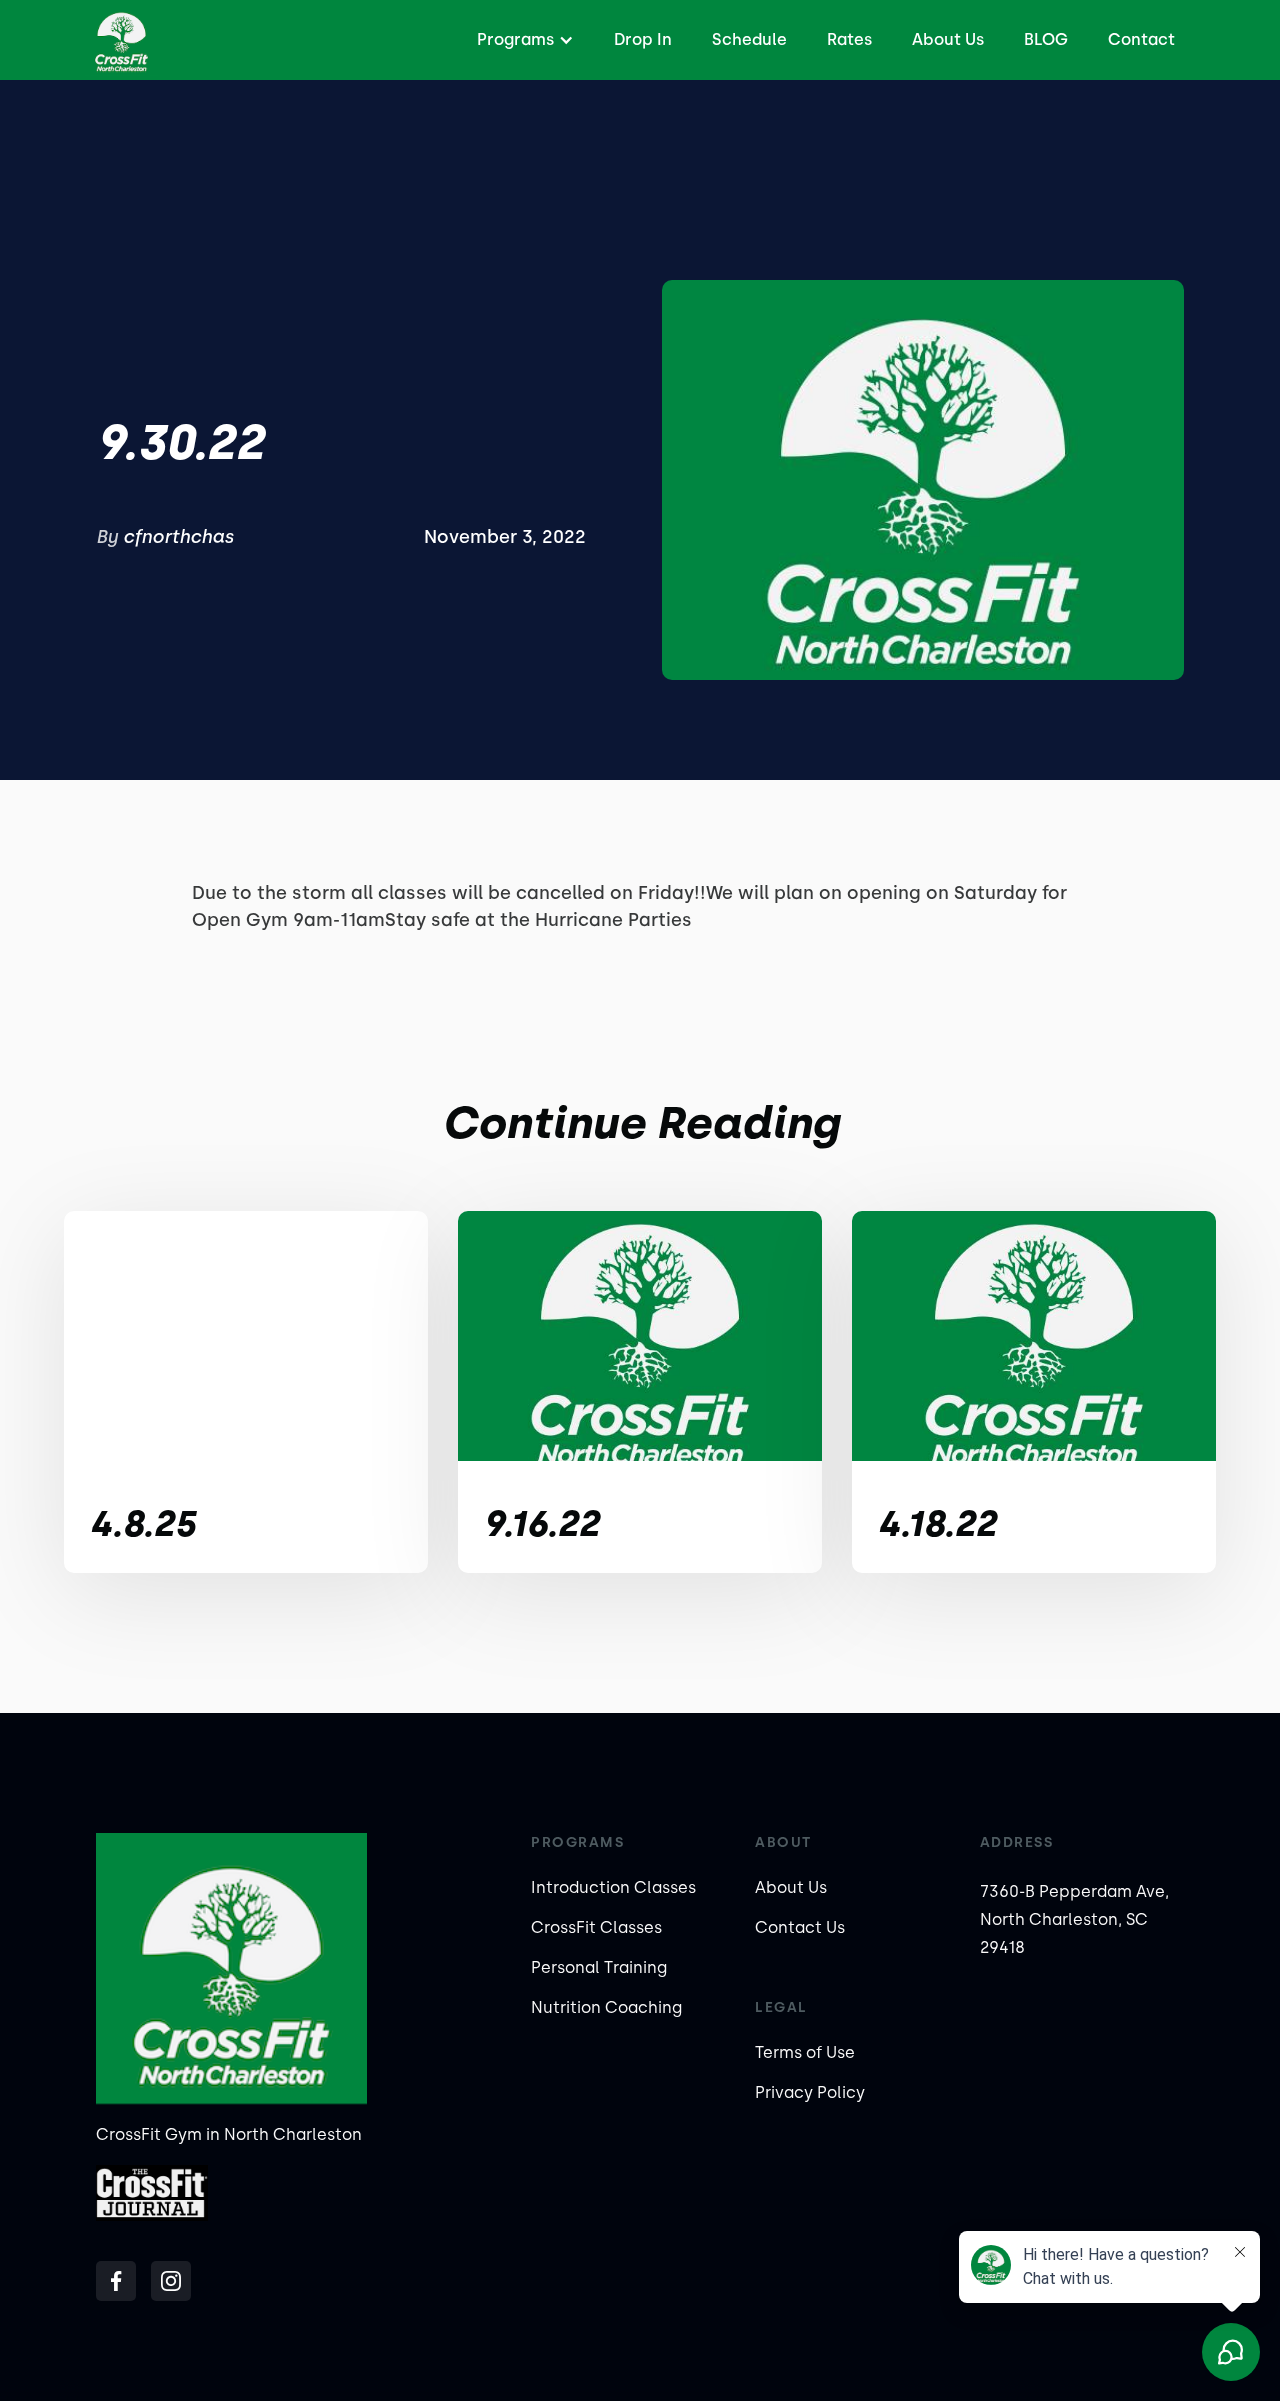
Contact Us (800, 1927)
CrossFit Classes (596, 1927)
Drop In (643, 39)
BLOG (1046, 39)
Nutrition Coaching (606, 2007)
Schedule (749, 39)
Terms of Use (805, 2052)
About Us (948, 39)
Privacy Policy (810, 2092)
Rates (849, 39)
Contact (1141, 39)
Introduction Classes (613, 1887)
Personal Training (599, 1967)
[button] (523, 40)
